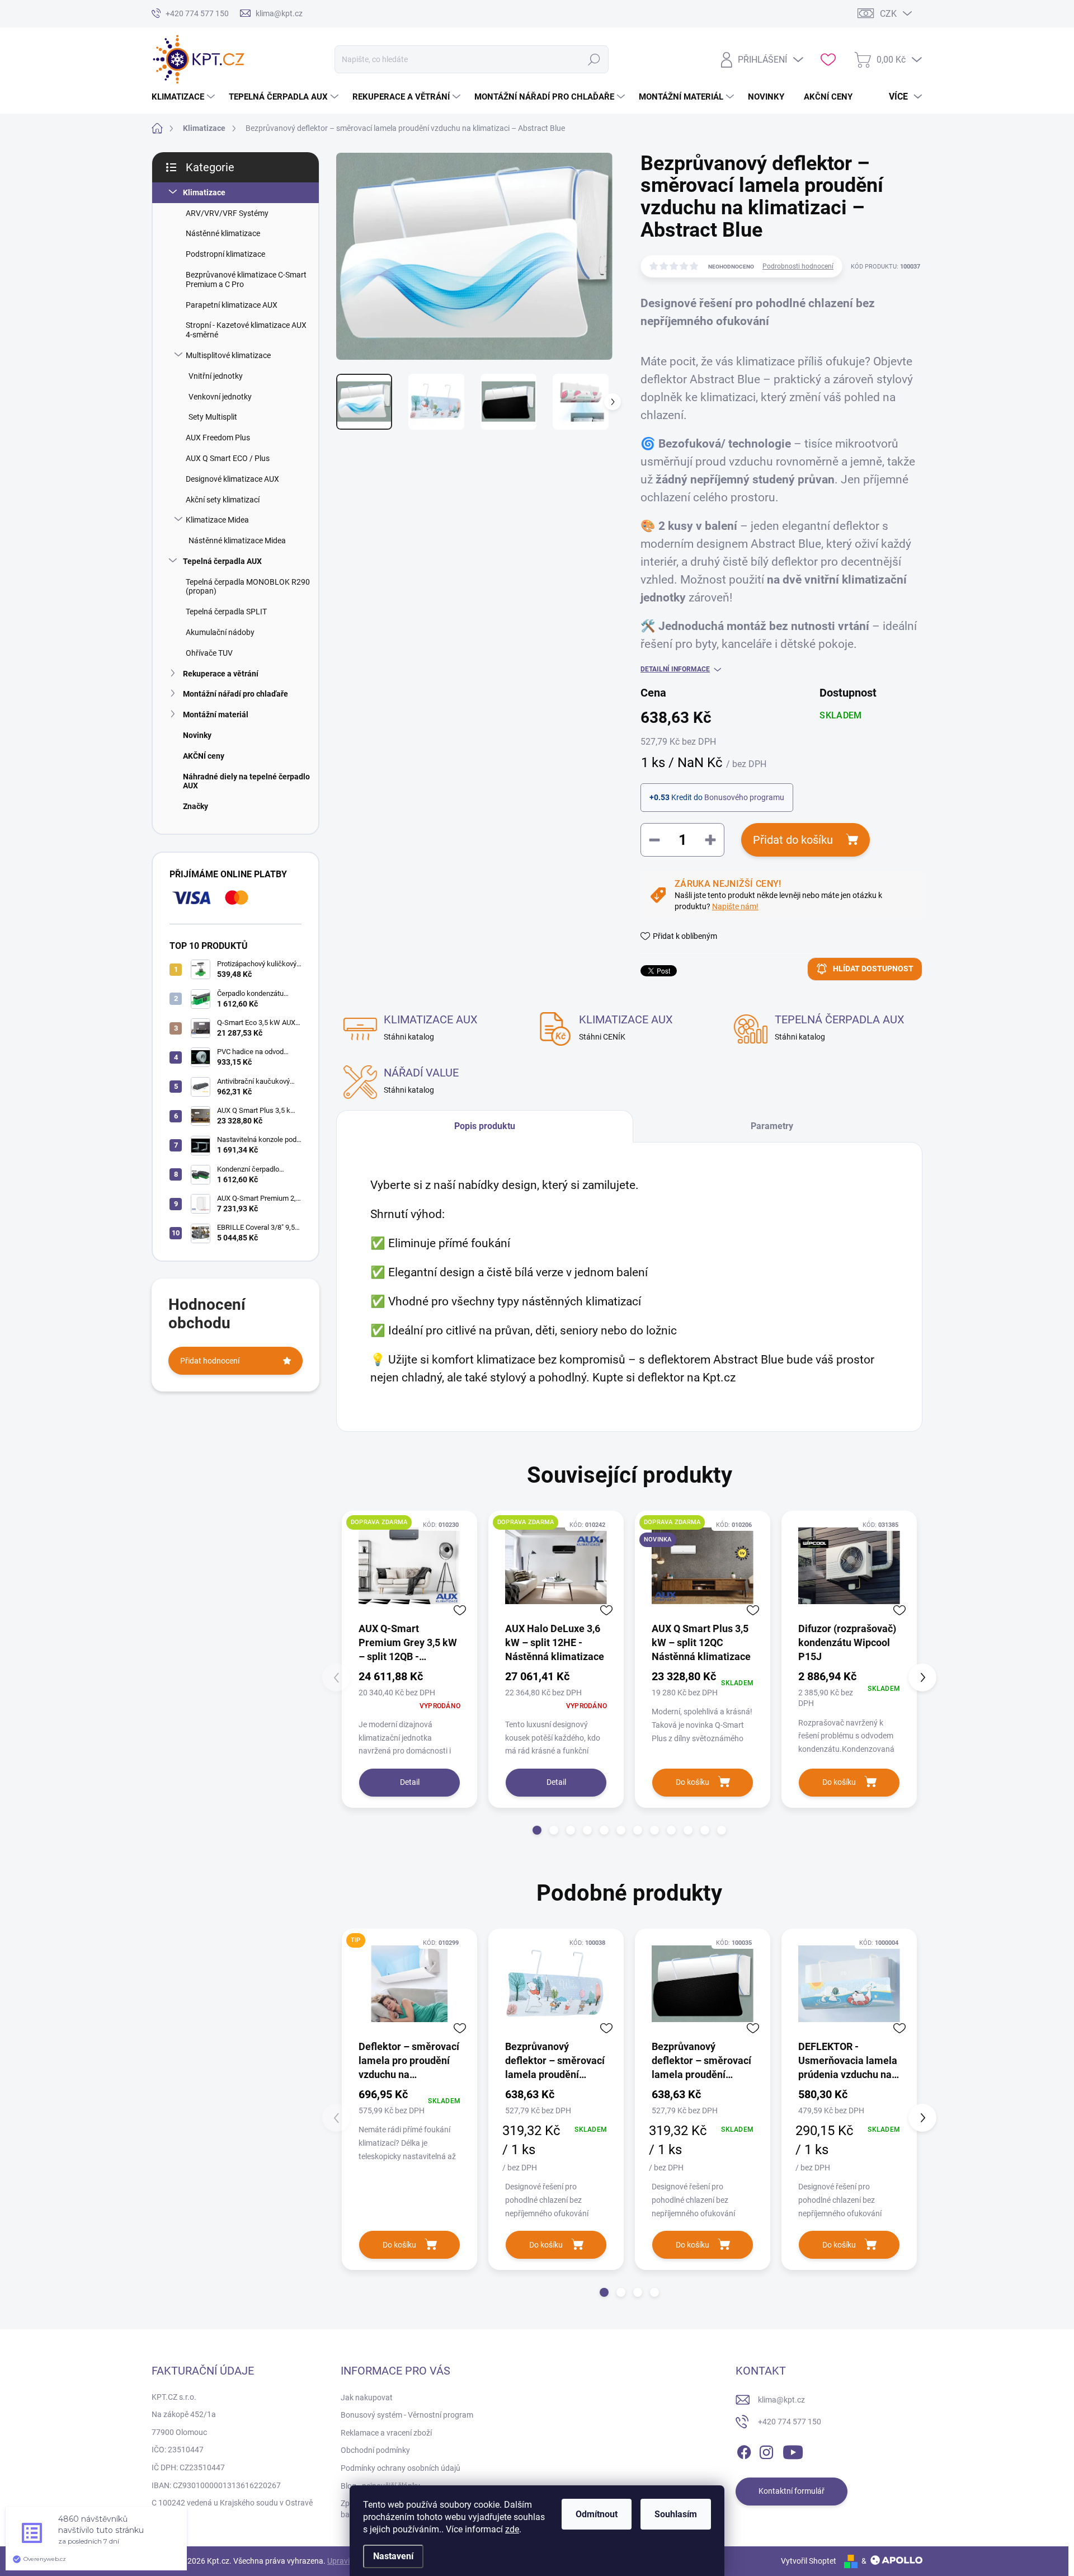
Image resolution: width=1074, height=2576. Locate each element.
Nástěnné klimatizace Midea (237, 540)
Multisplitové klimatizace (228, 355)
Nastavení (393, 2556)
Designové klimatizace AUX (232, 479)
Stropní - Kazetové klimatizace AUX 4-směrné (246, 330)
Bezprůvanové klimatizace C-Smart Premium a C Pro (246, 279)
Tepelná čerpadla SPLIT (226, 612)
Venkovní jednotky (220, 397)
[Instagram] (766, 2450)
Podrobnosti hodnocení (798, 266)
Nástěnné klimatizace (223, 233)
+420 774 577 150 (790, 2422)
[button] (537, 1830)
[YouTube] (793, 2450)
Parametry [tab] (772, 1126)
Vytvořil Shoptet (809, 2561)
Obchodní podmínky (375, 2450)
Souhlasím (676, 2514)
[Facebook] (744, 2450)
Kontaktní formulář (792, 2491)
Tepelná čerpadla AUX (222, 561)
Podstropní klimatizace (225, 254)
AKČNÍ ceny (204, 756)
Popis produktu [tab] (485, 1126)
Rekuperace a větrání (221, 674)
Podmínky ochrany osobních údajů (401, 2468)
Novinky (197, 735)
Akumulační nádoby (220, 632)
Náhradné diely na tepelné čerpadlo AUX (246, 781)
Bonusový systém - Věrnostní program (407, 2415)
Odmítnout (597, 2514)
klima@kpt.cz (781, 2400)
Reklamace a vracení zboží (386, 2433)
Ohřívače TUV (209, 653)
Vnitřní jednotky (216, 376)
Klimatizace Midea (217, 520)
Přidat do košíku (793, 840)
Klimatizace (204, 192)
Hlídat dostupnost (873, 969)
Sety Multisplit (213, 417)
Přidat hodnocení (210, 1361)
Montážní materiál (216, 714)
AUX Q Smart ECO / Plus (228, 458)
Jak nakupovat (367, 2398)
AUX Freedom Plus (218, 438)
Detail (410, 1782)
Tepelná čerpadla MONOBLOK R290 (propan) (248, 587)
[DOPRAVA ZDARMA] (409, 1566)
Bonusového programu (744, 797)
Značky (196, 806)
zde (512, 2529)
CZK (888, 14)
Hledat (594, 59)
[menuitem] (185, 97)
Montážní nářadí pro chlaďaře (235, 694)
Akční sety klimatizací (223, 500)
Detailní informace (675, 669)
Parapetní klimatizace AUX (232, 305)
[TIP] (409, 1983)
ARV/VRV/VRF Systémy (227, 213)
